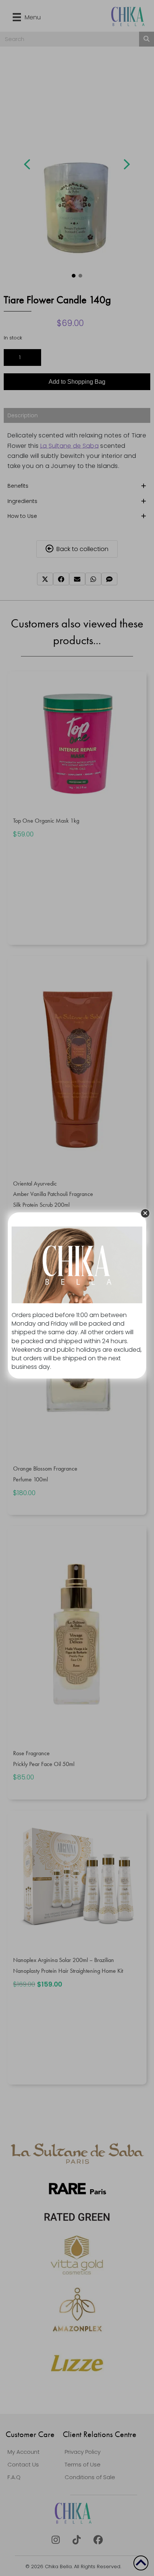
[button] (145, 1213)
